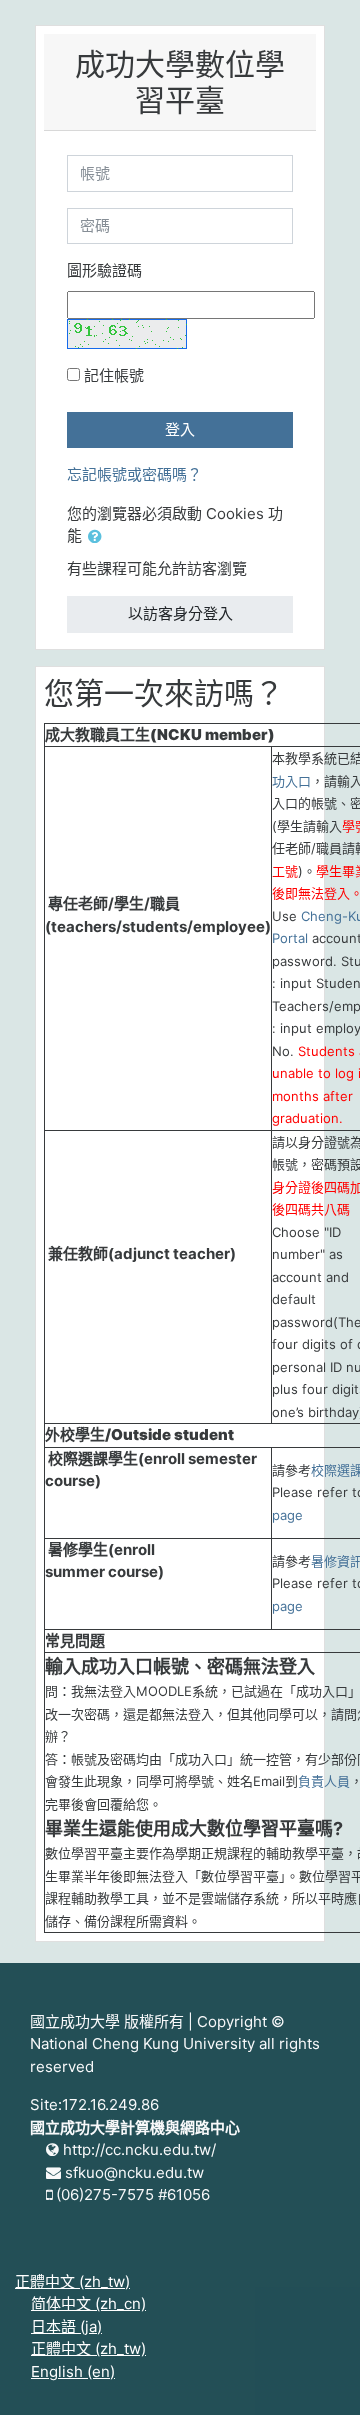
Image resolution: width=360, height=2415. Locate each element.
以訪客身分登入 (180, 613)
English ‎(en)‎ (73, 2371)
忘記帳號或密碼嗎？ (134, 474)
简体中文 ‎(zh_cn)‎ (88, 2303)
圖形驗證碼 (104, 270)
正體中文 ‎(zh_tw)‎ (72, 2281)
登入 (180, 429)
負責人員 (324, 1781)
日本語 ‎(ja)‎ (66, 2326)
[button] (99, 537)
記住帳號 (114, 375)
